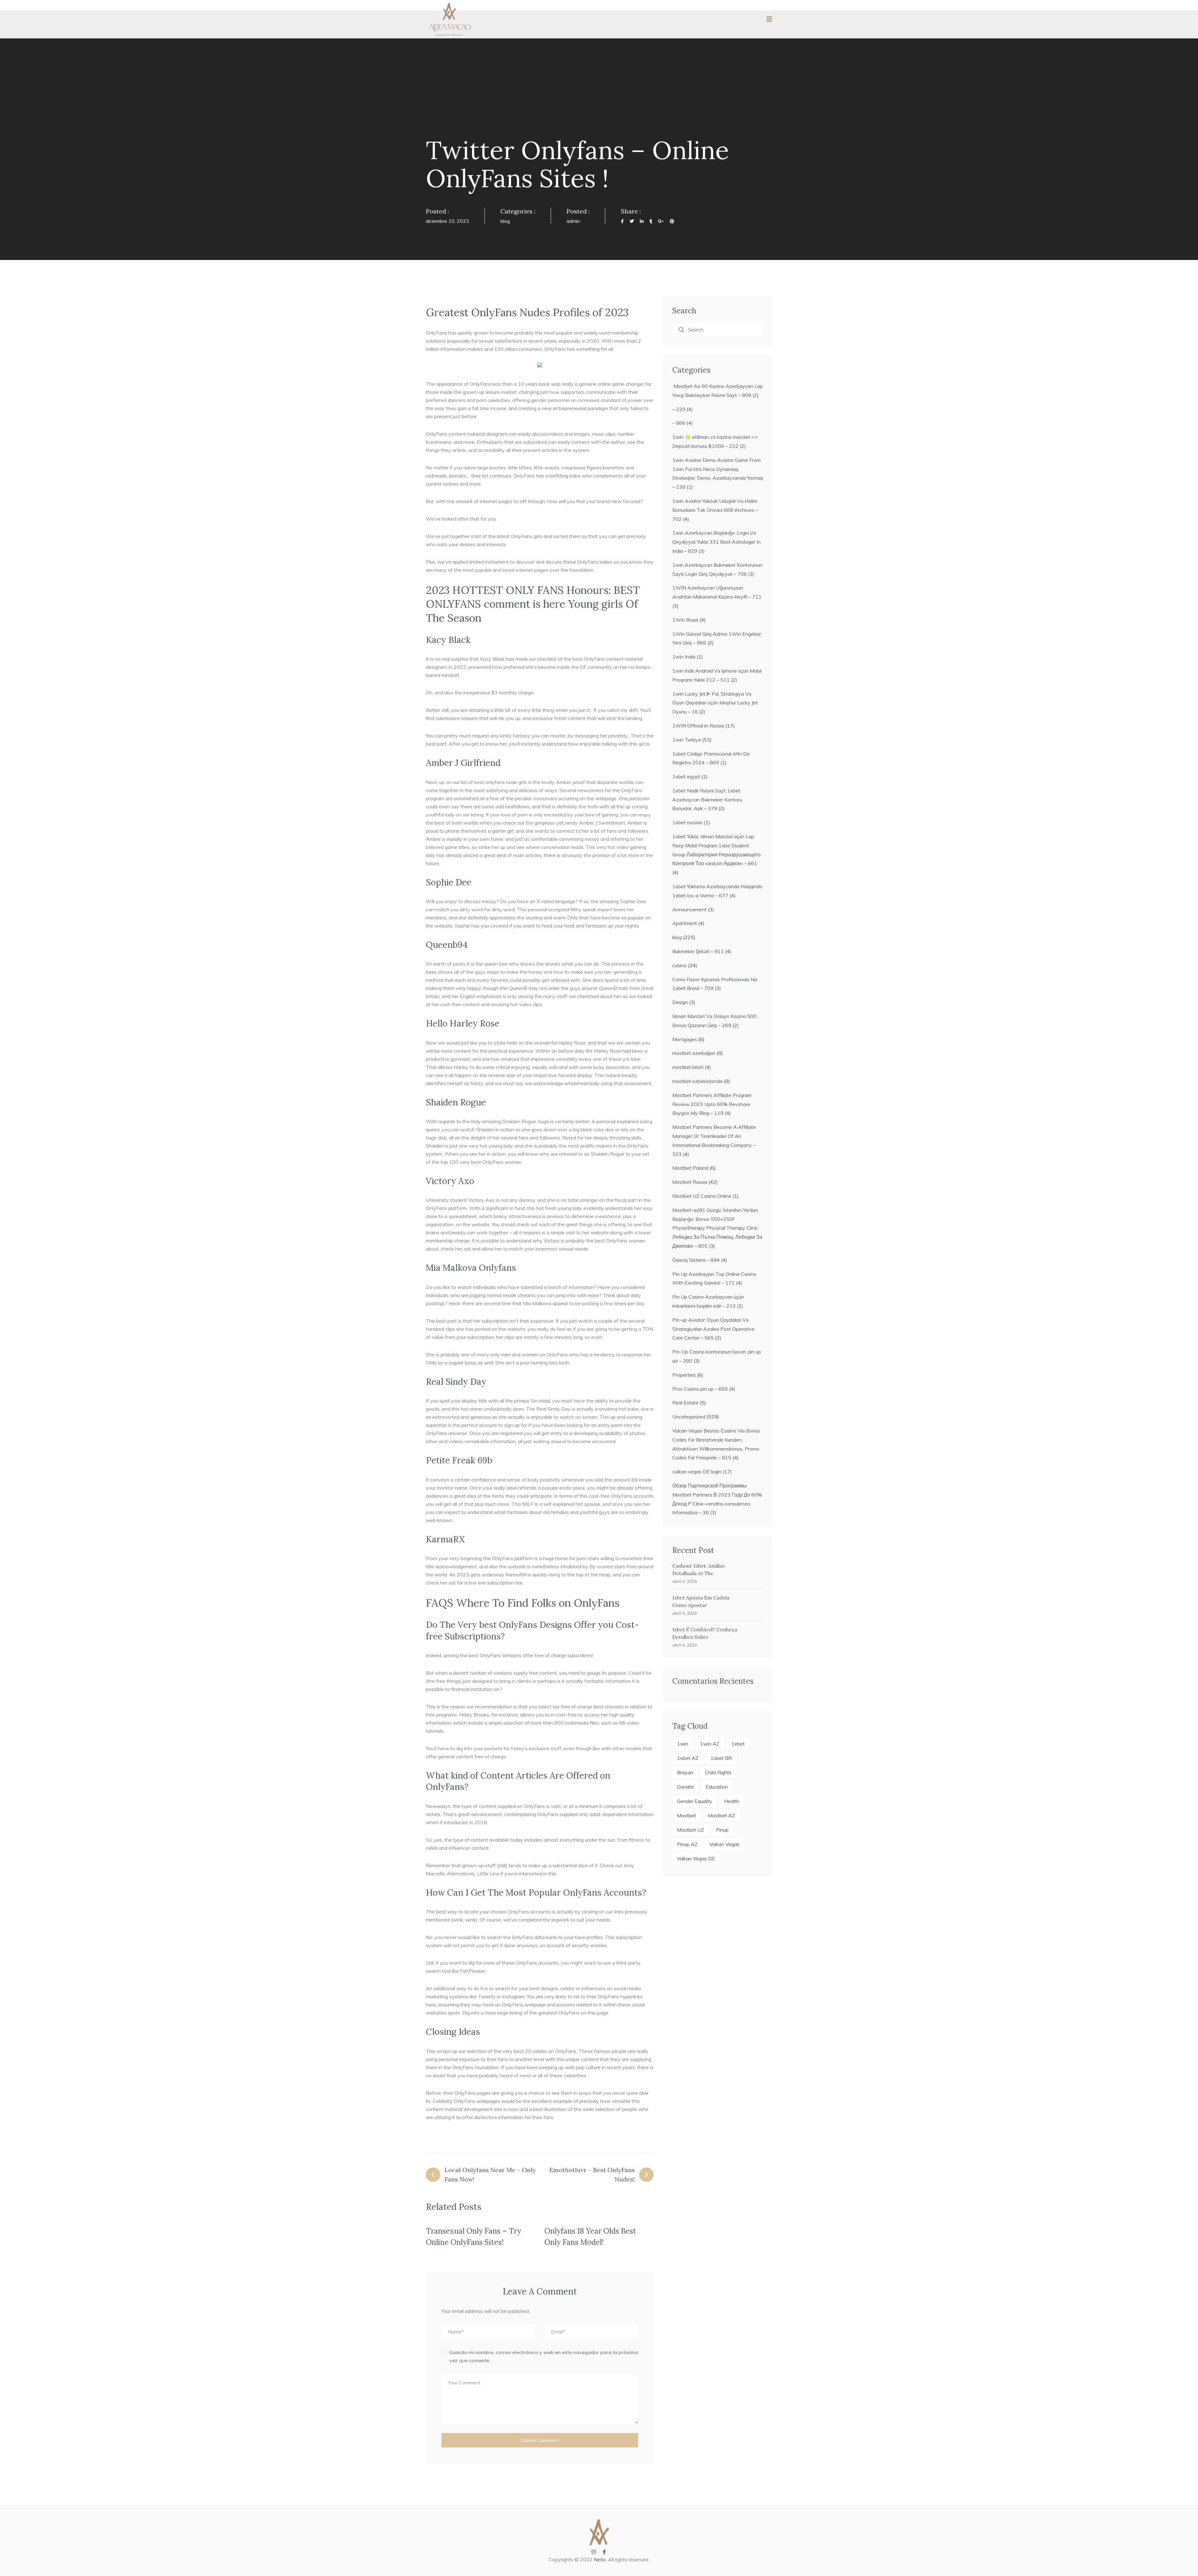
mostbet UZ (691, 1830)
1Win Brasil (685, 620)
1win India (684, 657)
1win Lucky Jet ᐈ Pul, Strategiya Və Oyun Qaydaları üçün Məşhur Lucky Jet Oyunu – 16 (715, 703)
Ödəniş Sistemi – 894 (696, 1260)
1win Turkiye (687, 740)
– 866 (679, 423)
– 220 (679, 409)
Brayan (685, 1772)
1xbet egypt (686, 776)
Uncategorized (689, 1417)
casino (679, 965)
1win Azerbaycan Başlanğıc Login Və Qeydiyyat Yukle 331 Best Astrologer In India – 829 (716, 542)
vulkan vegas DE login (697, 1472)
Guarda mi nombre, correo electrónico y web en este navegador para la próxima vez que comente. (544, 2356)
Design (680, 1002)
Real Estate (685, 1403)
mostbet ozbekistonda (697, 1081)
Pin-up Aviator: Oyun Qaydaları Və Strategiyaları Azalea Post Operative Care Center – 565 (713, 1329)
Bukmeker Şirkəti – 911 (698, 951)
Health (732, 1801)
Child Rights (718, 1772)
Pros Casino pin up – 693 (700, 1389)
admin (573, 221)
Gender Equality (695, 1801)
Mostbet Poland (690, 1168)
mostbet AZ (721, 1815)
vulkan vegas (724, 1844)
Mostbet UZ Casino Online (702, 1196)
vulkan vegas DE (696, 1859)
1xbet (738, 1744)
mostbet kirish (688, 1067)
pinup (722, 1830)
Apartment (685, 923)
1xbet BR (721, 1758)
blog (505, 221)
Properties (684, 1375)
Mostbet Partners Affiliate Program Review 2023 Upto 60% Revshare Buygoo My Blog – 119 (712, 1104)
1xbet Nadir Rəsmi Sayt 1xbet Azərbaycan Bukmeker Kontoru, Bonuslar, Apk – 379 (708, 800)
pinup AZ (687, 1844)
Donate (685, 1787)
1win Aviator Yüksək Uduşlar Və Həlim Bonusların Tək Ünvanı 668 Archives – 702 (715, 510)
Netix (600, 2559)
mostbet (687, 1815)
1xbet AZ (688, 1758)
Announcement (689, 909)
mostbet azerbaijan (694, 1053)
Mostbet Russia (690, 1182)
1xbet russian (687, 822)
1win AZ (710, 1744)
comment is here (525, 604)
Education (717, 1787)
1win (683, 1744)
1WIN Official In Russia (698, 726)
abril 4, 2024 (685, 1581)
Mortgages (685, 1039)
